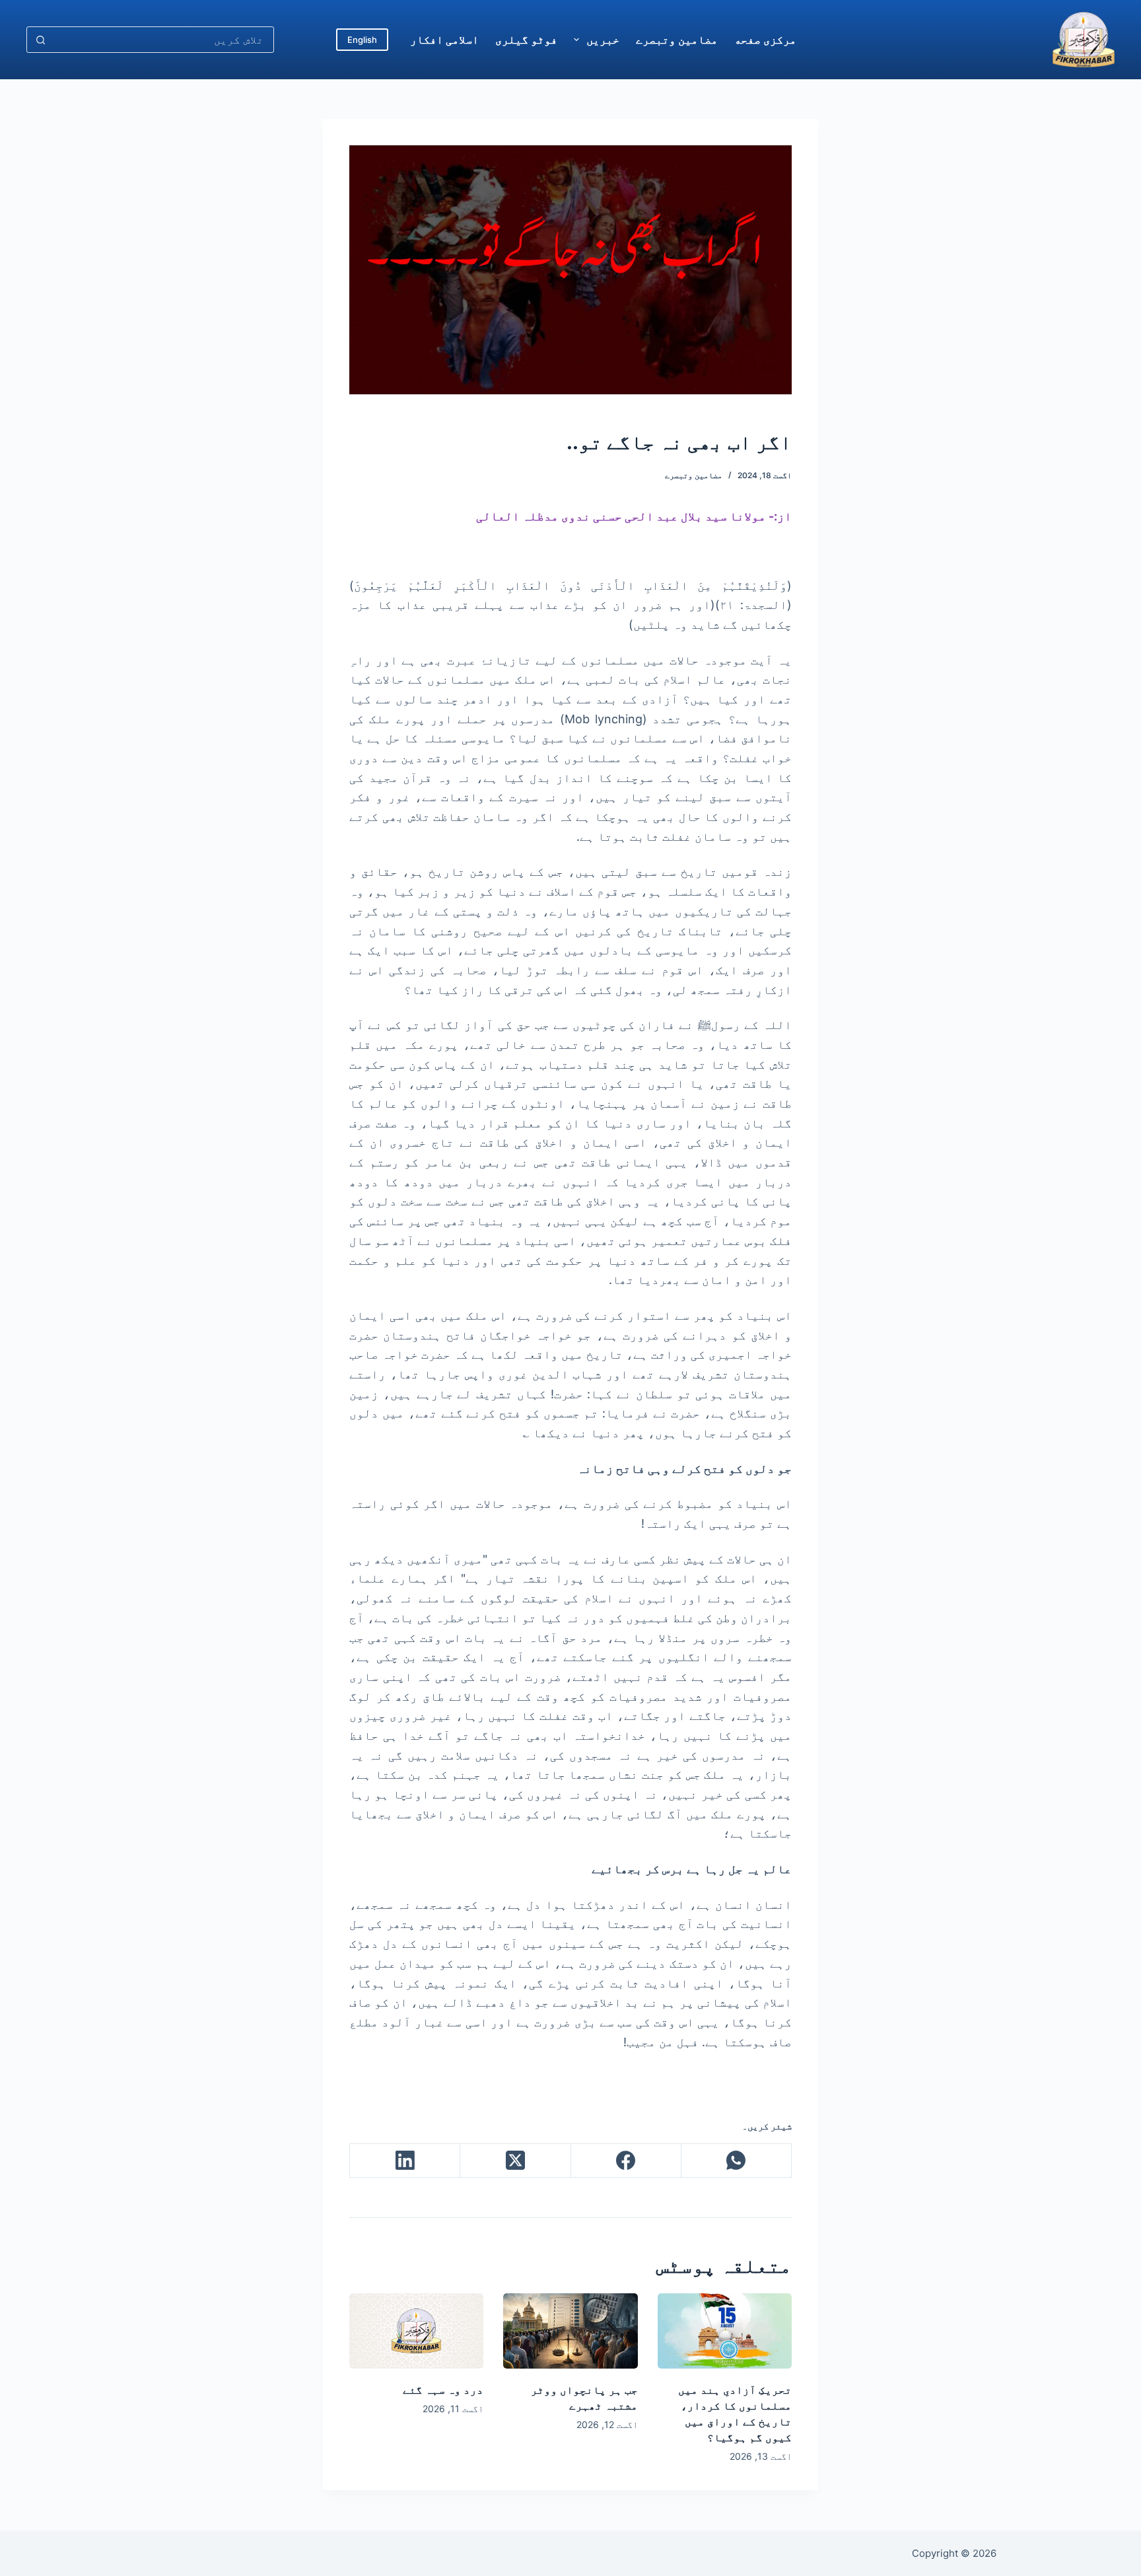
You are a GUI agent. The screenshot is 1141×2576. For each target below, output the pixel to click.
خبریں (603, 40)
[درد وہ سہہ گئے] (416, 2331)
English (362, 40)
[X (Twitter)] (515, 2161)
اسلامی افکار (444, 40)
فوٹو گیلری (526, 40)
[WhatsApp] (736, 2161)
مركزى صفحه (765, 40)
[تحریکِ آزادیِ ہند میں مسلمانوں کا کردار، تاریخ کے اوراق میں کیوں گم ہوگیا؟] (725, 2331)
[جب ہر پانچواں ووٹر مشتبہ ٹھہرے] (570, 2331)
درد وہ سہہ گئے (443, 2390)
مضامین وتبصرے (677, 40)
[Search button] (40, 40)
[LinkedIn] (404, 2161)
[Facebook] (626, 2161)
